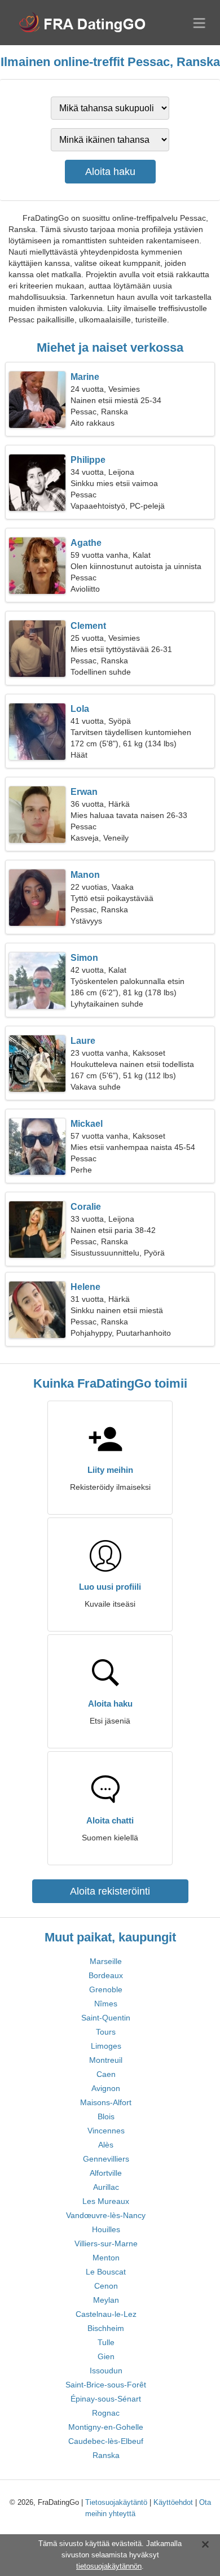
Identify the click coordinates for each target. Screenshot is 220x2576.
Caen (106, 2074)
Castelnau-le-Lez (106, 2314)
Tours (106, 2032)
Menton (106, 2258)
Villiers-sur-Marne (106, 2243)
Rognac (106, 2413)
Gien (106, 2356)
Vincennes (106, 2131)
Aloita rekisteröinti (110, 1891)
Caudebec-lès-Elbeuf (106, 2441)
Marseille (106, 1961)
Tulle (106, 2342)
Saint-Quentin (106, 2018)
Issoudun (106, 2371)
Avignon (106, 2088)
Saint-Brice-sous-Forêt (106, 2385)
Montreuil (106, 2060)
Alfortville (106, 2173)
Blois (106, 2116)
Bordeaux (106, 1975)
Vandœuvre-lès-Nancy (106, 2215)
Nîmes (106, 2004)
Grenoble (106, 1989)
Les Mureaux (106, 2201)
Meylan (106, 2300)
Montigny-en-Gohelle (106, 2427)
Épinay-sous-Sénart (106, 2399)
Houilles (106, 2229)
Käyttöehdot (173, 2502)
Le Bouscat (106, 2272)
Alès (106, 2145)
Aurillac (106, 2187)
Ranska (106, 2455)
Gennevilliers (106, 2159)
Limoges (106, 2046)
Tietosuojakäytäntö (116, 2502)
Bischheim (106, 2328)
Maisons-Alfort (106, 2102)
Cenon (106, 2286)
